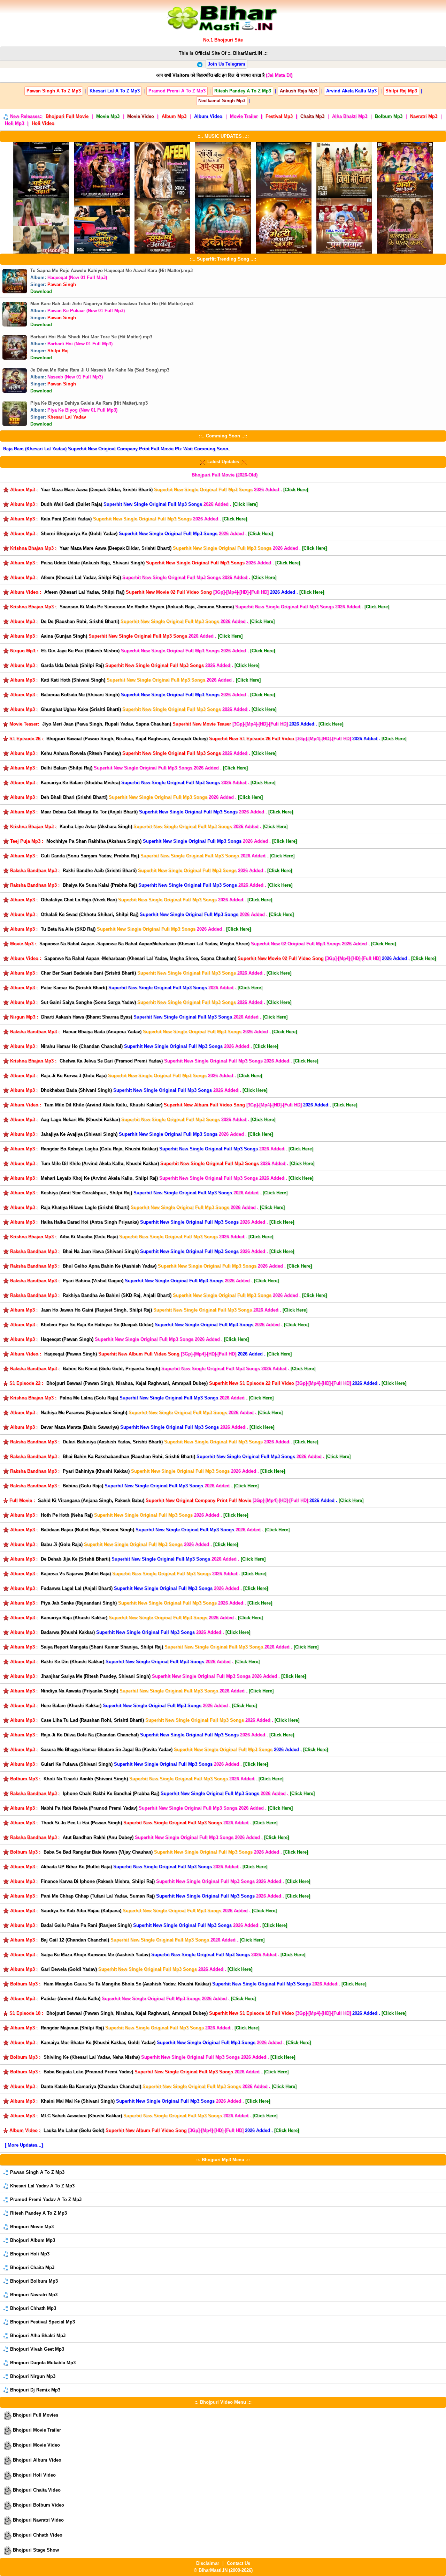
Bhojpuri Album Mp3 (32, 2240)
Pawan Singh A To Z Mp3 (37, 2172)
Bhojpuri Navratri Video (38, 2520)
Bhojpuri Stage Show (35, 2550)
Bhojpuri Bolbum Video (38, 2505)
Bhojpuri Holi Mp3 (29, 2254)
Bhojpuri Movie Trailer (36, 2430)
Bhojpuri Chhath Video (37, 2535)
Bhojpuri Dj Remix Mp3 (34, 2390)
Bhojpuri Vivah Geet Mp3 (36, 2349)
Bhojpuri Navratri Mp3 (33, 2295)
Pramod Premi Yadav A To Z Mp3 (45, 2199)
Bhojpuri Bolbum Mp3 (33, 2281)
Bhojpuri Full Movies (35, 2415)
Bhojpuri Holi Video (34, 2475)
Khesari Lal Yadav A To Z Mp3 (42, 2186)
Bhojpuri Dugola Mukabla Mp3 (42, 2363)
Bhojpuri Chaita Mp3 (32, 2267)
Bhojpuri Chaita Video (36, 2490)
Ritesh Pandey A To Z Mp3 (38, 2213)
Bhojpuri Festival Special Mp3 (42, 2322)
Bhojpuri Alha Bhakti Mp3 (37, 2335)
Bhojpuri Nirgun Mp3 (32, 2376)
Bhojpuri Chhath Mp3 (32, 2308)
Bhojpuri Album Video (36, 2460)
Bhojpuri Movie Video (36, 2445)
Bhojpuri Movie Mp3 (31, 2227)
